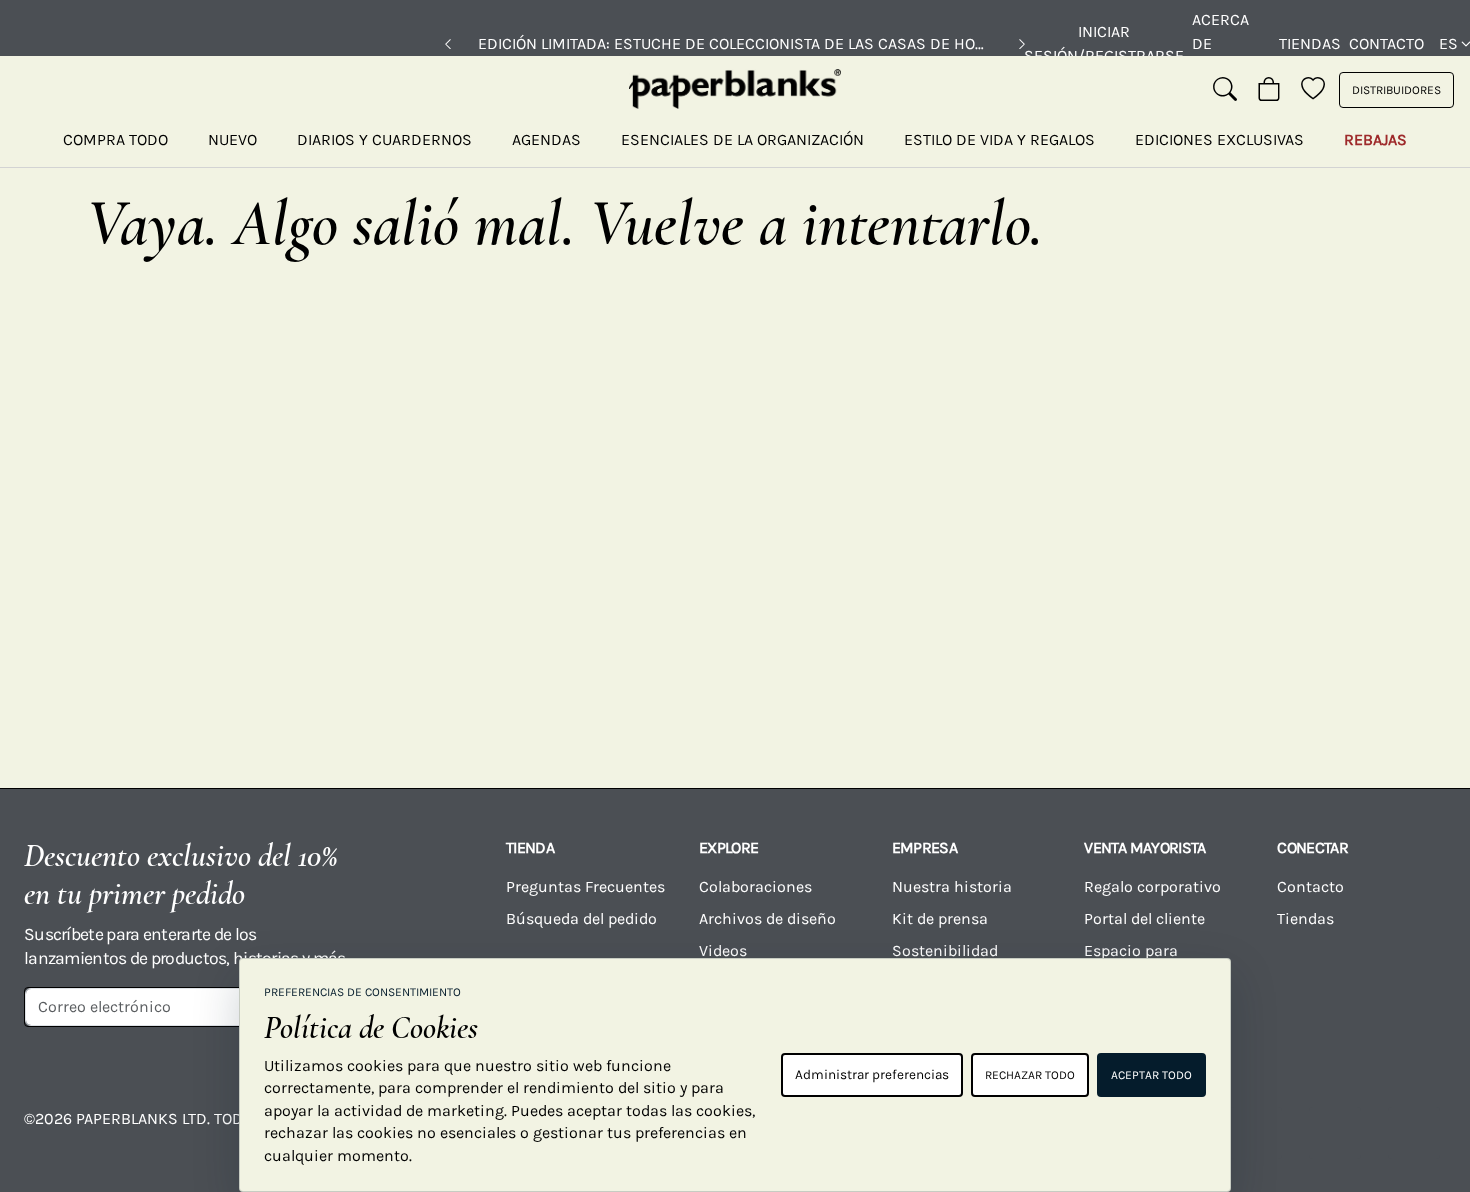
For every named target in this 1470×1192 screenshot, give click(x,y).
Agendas (546, 139)
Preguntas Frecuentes (585, 886)
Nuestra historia (952, 886)
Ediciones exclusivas (1219, 139)
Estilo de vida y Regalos (999, 139)
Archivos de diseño (767, 918)
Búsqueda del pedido (583, 918)
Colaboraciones (755, 886)
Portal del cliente (1144, 918)
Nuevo (232, 139)
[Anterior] (448, 44)
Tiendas (1310, 43)
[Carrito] (1269, 90)
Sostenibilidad (945, 950)
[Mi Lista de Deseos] (1313, 90)
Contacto (1386, 43)
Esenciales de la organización (742, 139)
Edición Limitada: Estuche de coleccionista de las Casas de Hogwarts (734, 43)
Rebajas (1375, 139)
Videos (723, 950)
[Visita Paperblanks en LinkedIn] (1335, 1133)
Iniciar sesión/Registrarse (1104, 43)
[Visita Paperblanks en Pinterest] (1414, 1133)
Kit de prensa (940, 918)
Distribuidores (1396, 90)
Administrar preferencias (872, 1074)
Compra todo (115, 139)
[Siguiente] (1022, 44)
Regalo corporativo (1152, 886)
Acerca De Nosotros (1231, 43)
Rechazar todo (1030, 1075)
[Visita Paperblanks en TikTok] (1256, 1133)
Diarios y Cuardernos (384, 139)
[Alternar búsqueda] (1225, 90)
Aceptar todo (1151, 1075)
